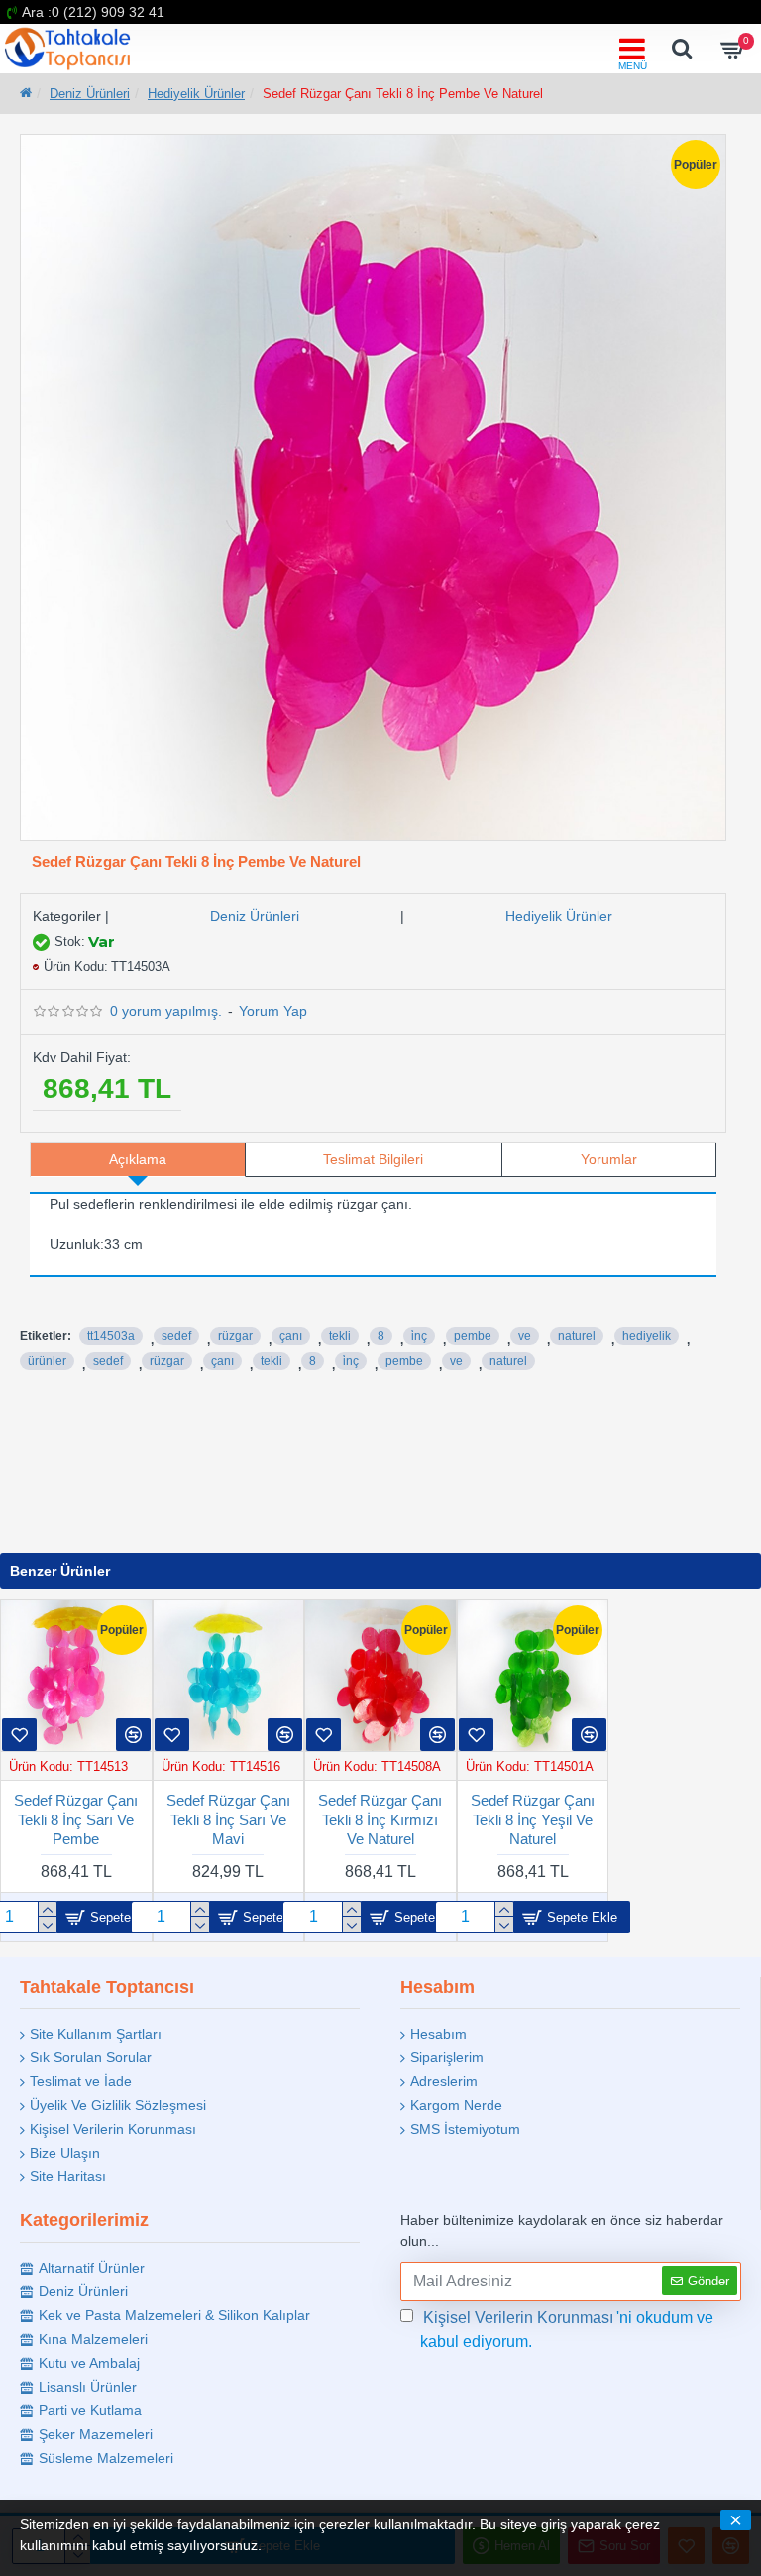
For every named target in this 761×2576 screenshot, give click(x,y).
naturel (577, 1336)
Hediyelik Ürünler (196, 94)
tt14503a (111, 1336)
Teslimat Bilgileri (373, 1159)
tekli (340, 1336)
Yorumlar (609, 1159)
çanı (291, 1336)
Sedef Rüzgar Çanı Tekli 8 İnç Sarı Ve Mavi (228, 1819)
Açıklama (138, 1159)
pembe (473, 1336)
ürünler (47, 1361)
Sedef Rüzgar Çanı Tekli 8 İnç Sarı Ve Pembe (76, 1819)
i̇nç (419, 1336)
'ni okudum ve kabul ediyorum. (567, 2330)
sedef (176, 1336)
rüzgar (235, 1336)
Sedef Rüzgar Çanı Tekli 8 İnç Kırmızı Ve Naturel (380, 1819)
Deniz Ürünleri (90, 94)
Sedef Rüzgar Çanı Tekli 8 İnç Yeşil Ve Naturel (533, 1819)
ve (525, 1336)
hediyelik (647, 1336)
